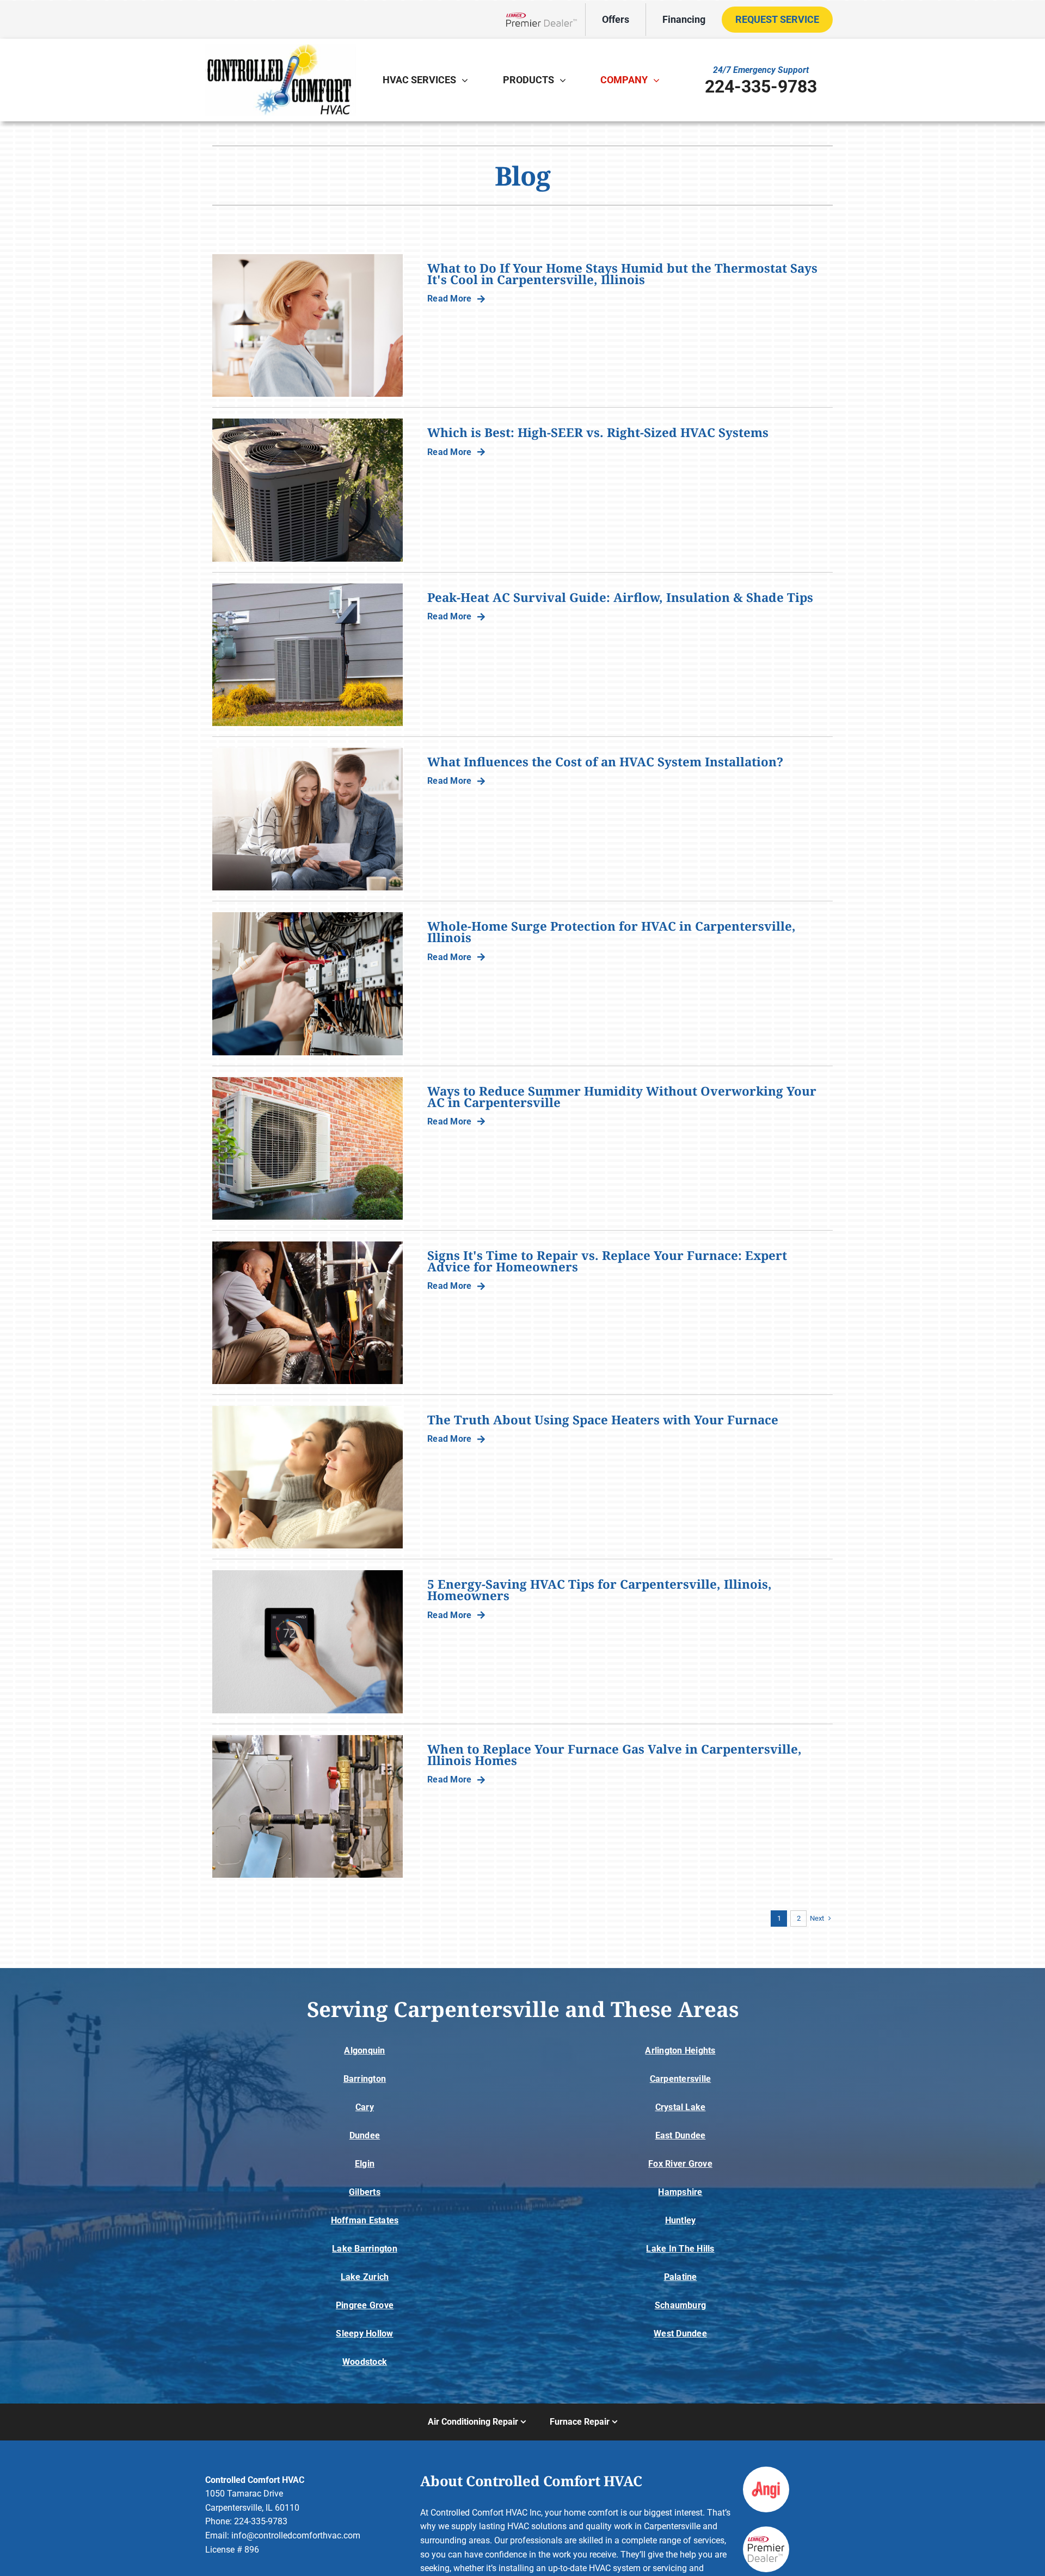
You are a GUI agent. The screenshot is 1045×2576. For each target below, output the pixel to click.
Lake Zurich (365, 2277)
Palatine (681, 2277)
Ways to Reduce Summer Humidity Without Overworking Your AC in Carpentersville (622, 1097)
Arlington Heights (680, 2051)
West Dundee (680, 2334)
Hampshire (680, 2192)
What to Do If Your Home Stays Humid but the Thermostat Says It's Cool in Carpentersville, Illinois (622, 274)
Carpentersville (681, 2079)
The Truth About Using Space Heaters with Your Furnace (603, 1420)
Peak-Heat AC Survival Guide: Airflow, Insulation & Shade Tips (620, 597)
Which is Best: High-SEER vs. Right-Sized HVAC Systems (598, 432)
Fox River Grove (680, 2164)
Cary (365, 2107)
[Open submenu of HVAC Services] (468, 80)
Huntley (681, 2220)
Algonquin (364, 2051)
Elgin (365, 2164)
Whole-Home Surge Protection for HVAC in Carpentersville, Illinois (611, 932)
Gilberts (365, 2192)
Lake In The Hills (680, 2249)
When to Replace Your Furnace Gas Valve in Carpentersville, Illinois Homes (614, 1755)
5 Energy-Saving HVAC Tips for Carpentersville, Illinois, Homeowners (600, 1590)
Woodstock (365, 2362)
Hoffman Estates (365, 2220)
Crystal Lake (681, 2107)
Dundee (365, 2135)
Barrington (365, 2079)
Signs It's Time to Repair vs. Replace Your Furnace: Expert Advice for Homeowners (607, 1261)
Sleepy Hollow (364, 2334)
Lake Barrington (365, 2249)
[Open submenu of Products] (565, 80)
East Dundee (681, 2135)
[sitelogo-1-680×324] (280, 48)
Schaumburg (680, 2305)
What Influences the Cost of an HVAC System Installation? (605, 762)
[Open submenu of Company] (659, 80)
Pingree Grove (365, 2305)
